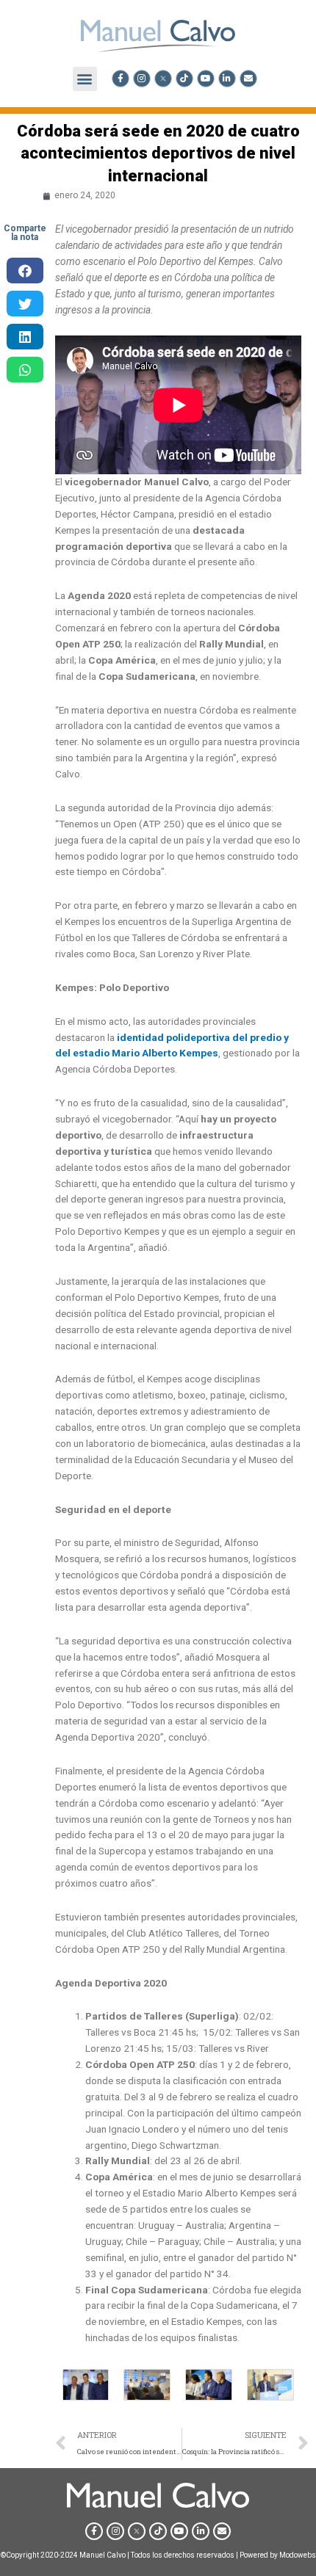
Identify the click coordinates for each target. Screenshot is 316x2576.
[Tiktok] (184, 79)
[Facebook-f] (121, 79)
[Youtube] (206, 79)
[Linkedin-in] (227, 79)
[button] (85, 79)
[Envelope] (248, 79)
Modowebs (298, 2555)
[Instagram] (142, 79)
